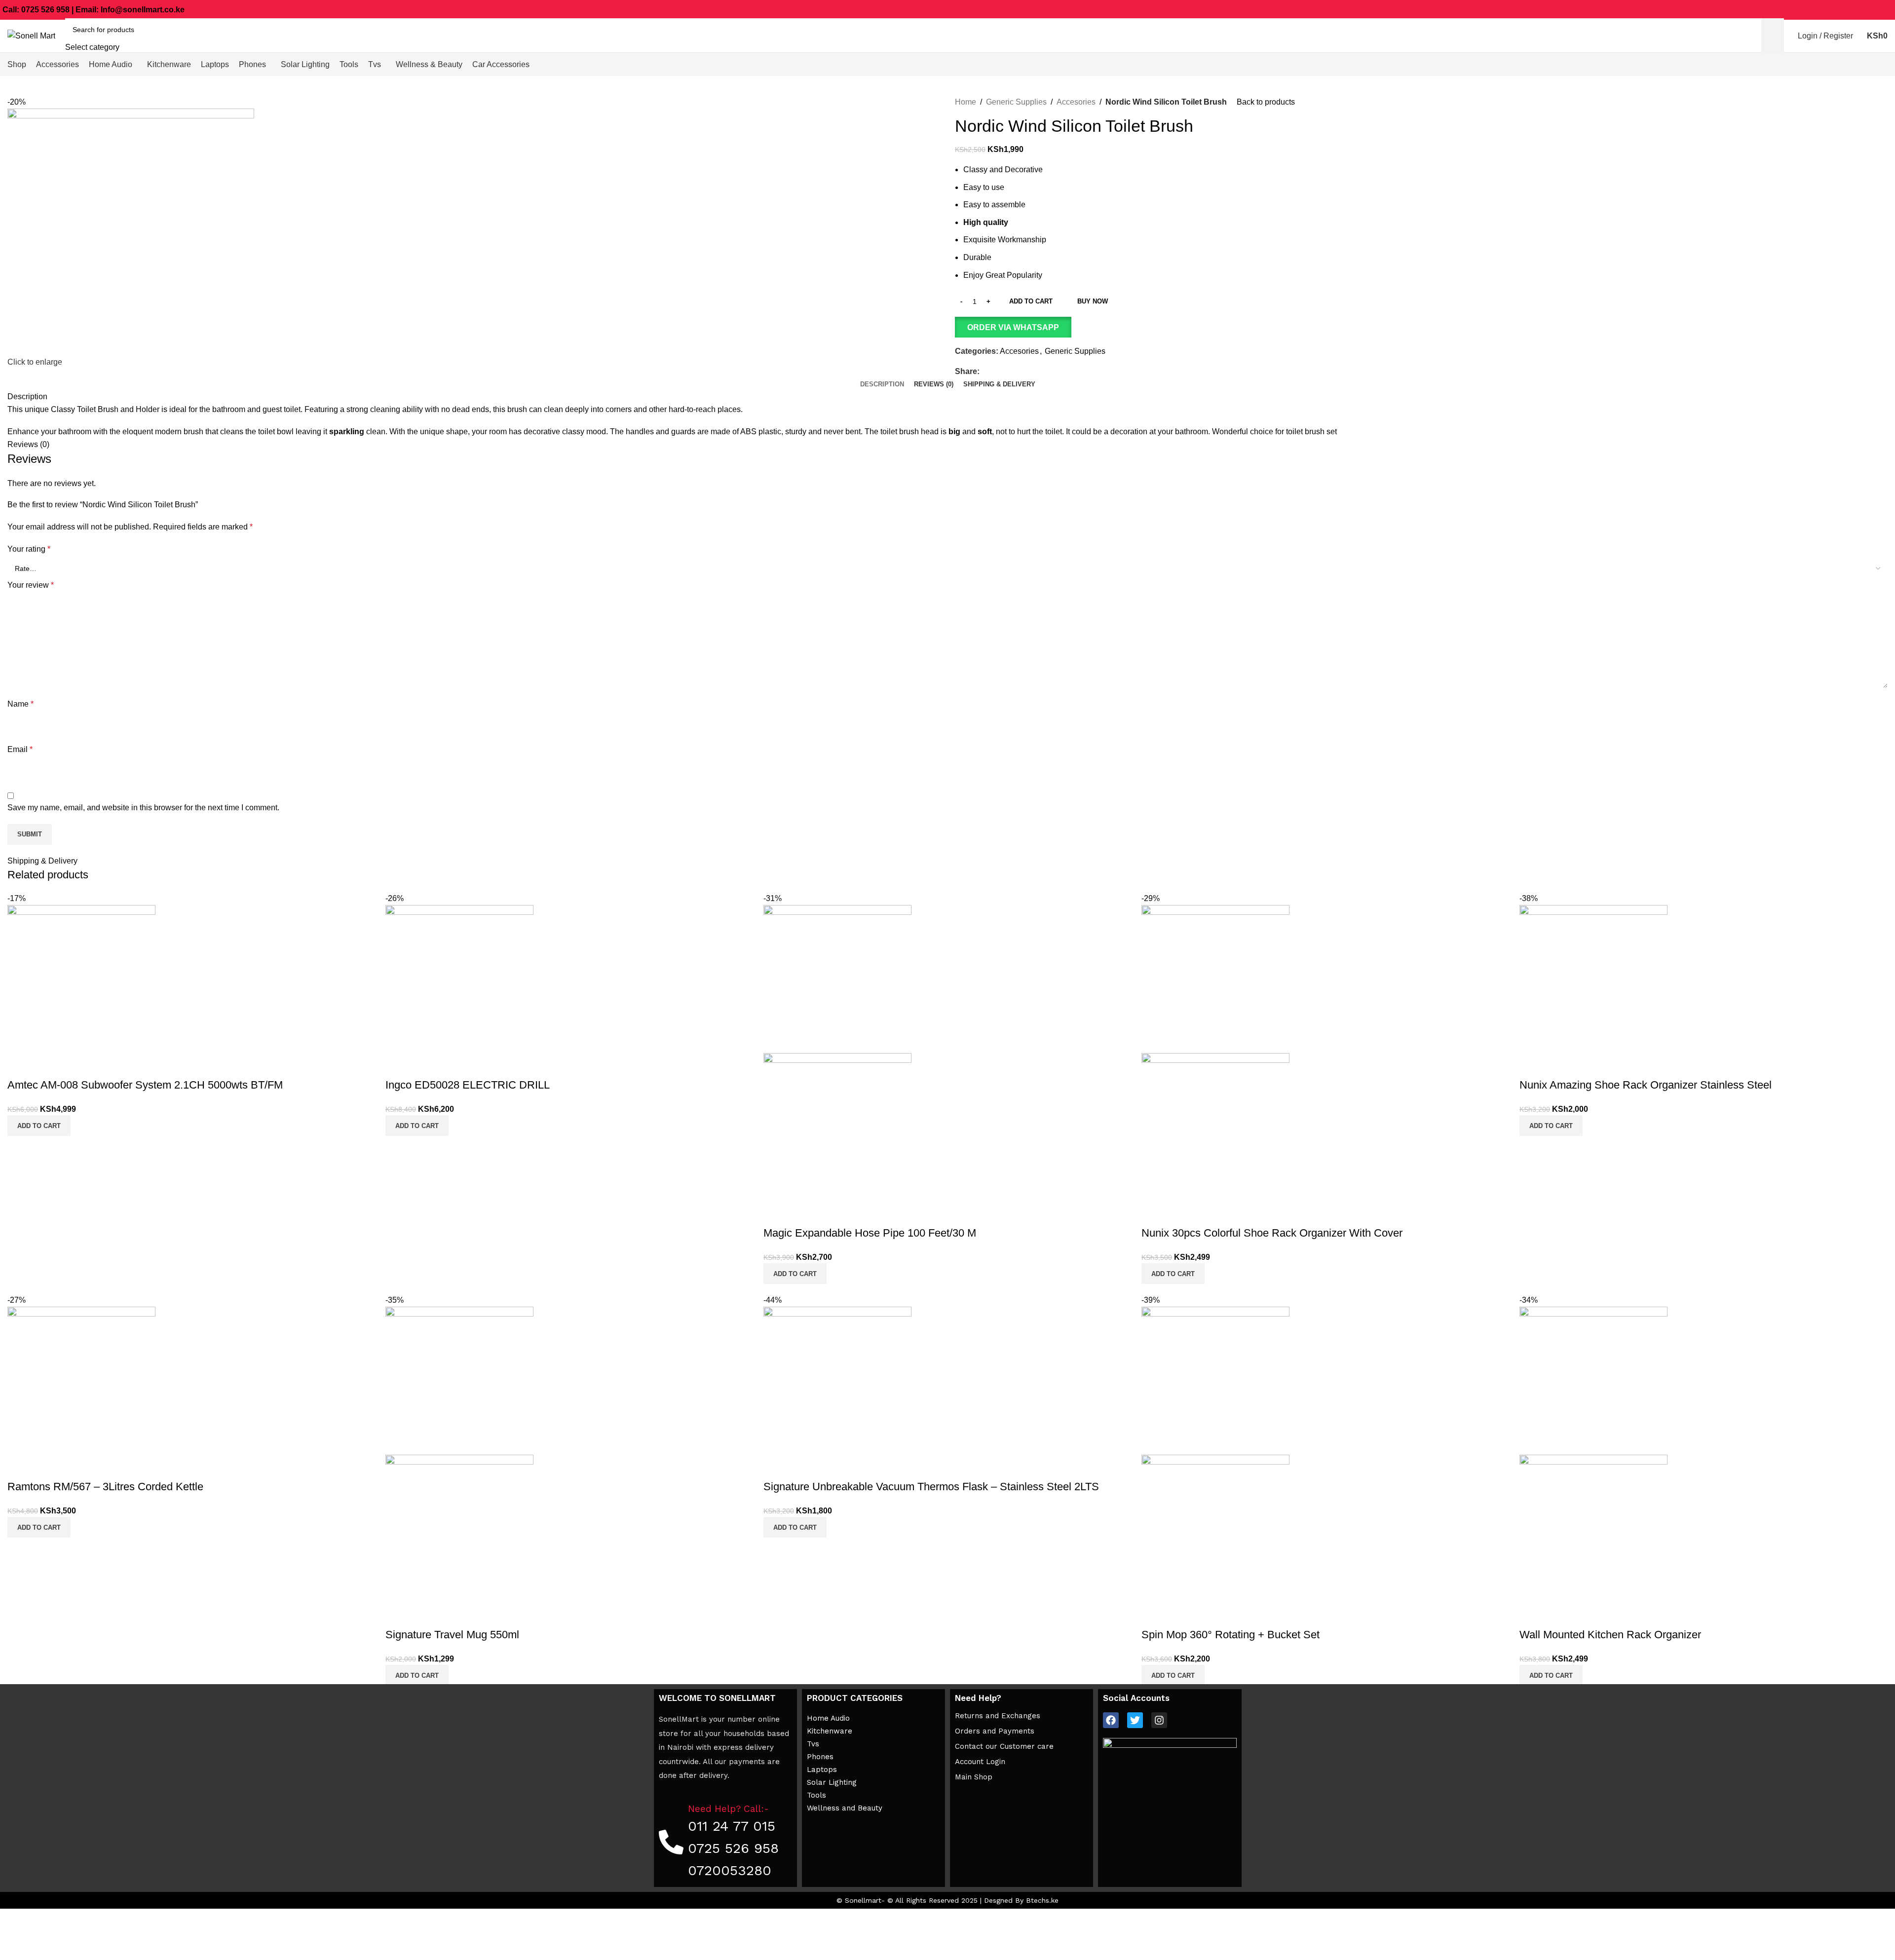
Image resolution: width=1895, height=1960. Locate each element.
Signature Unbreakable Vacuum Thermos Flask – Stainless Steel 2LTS (931, 1487)
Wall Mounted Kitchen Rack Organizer (1610, 1635)
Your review (31, 585)
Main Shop (974, 1777)
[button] (1421, 327)
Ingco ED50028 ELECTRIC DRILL (468, 1085)
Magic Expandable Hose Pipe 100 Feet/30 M (870, 1233)
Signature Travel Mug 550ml (452, 1635)
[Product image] (837, 1126)
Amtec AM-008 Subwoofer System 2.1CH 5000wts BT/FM (145, 1085)
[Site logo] (31, 35)
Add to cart (1031, 301)
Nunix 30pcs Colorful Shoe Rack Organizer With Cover (1272, 1233)
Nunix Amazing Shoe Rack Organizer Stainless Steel (1646, 1085)
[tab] (882, 384)
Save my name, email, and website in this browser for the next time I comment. (143, 808)
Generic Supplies (1016, 102)
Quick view (20, 1065)
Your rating (29, 549)
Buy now (1093, 301)
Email (20, 749)
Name (20, 704)
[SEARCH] (1773, 36)
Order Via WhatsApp (1013, 327)
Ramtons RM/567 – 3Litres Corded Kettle (105, 1487)
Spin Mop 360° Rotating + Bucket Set (1231, 1635)
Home (966, 102)
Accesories (1076, 102)
